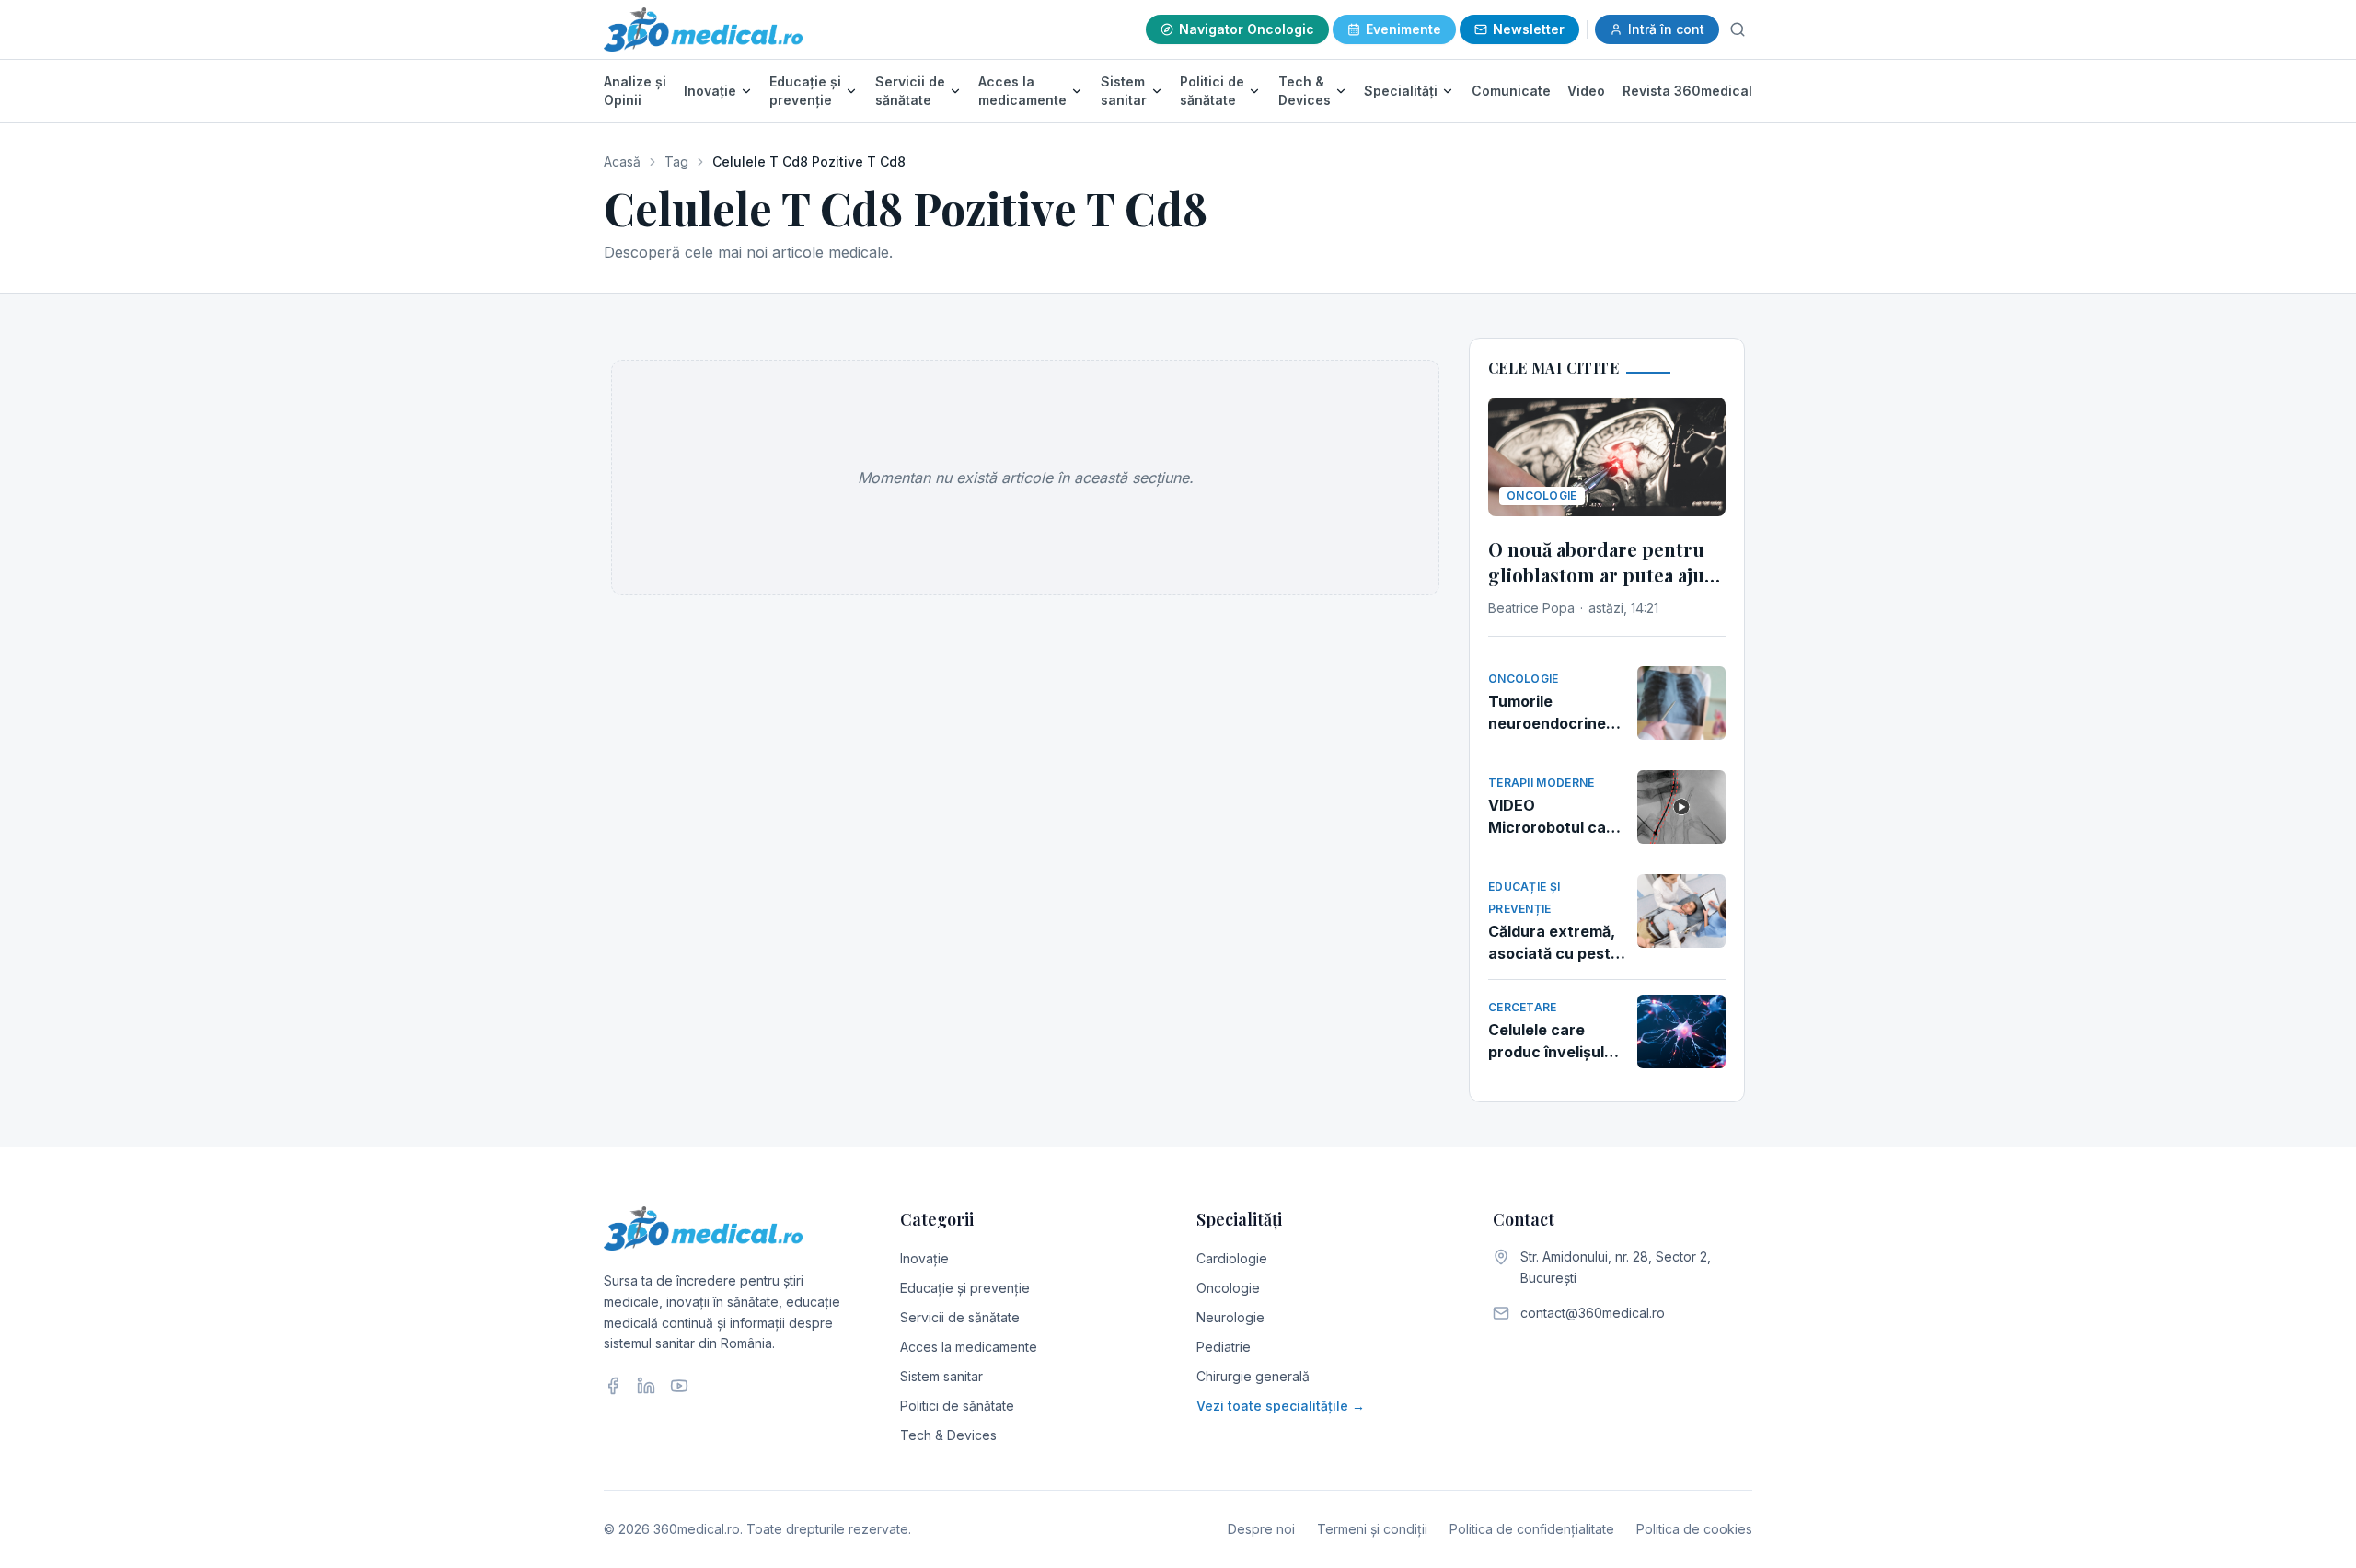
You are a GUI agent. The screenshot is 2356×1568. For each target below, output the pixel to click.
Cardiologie (1232, 1258)
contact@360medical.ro (1593, 1313)
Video (1586, 91)
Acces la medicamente (1022, 91)
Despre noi (1261, 1529)
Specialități (1401, 91)
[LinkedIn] (646, 1386)
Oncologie (1228, 1288)
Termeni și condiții (1372, 1529)
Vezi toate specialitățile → (1281, 1406)
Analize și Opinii (635, 91)
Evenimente (1403, 29)
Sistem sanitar (1124, 91)
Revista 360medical (1687, 91)
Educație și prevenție (805, 91)
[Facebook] (613, 1386)
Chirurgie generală (1253, 1376)
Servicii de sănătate (910, 91)
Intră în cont (1666, 29)
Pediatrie (1224, 1347)
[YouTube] (679, 1386)
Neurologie (1230, 1317)
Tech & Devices (1305, 91)
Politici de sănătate (1212, 91)
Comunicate (1511, 91)
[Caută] (1738, 29)
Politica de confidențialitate (1532, 1529)
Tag (676, 161)
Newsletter (1529, 29)
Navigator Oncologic (1247, 29)
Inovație (710, 91)
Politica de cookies (1694, 1529)
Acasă (622, 161)
